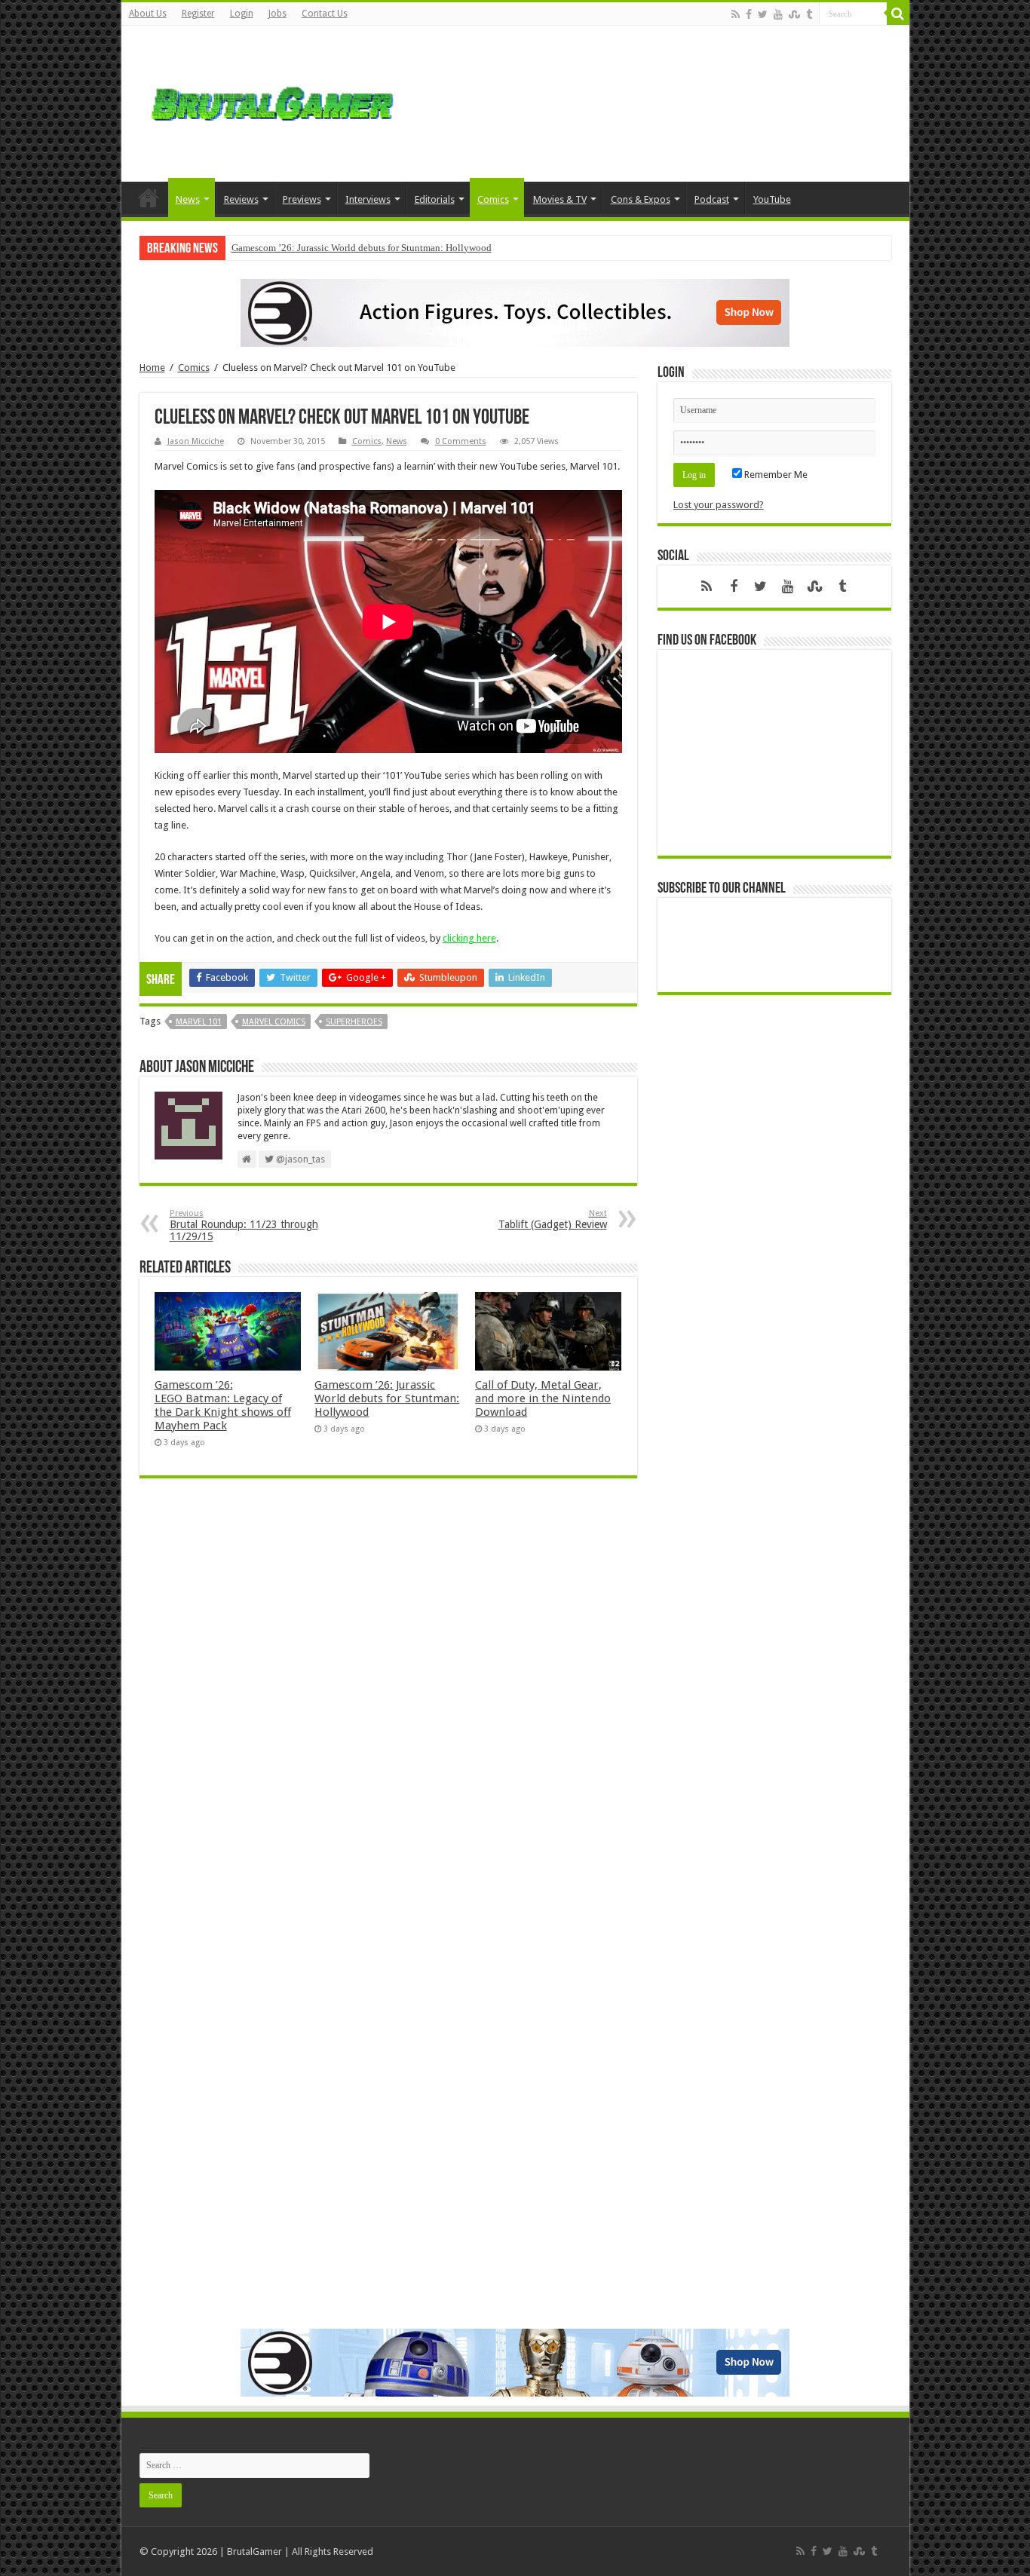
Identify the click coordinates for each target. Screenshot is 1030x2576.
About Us (148, 14)
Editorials (435, 199)
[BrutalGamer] (272, 101)
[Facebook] (749, 14)
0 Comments (461, 441)
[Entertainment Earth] (515, 312)
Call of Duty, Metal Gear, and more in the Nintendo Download (543, 1398)
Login (242, 14)
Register (198, 14)
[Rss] (736, 14)
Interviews (368, 199)
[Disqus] (388, 1708)
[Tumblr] (809, 14)
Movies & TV (560, 199)
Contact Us (325, 14)
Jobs (277, 14)
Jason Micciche (196, 441)
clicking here (469, 938)
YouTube (772, 199)
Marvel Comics (274, 1022)
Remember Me (775, 475)
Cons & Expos (641, 199)
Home (149, 198)
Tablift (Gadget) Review (553, 1219)
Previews (302, 199)
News (188, 199)
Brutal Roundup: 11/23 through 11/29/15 (244, 1225)
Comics (493, 199)
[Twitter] (763, 14)
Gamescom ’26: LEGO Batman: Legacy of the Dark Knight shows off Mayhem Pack (223, 1405)
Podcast (712, 199)
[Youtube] (778, 14)
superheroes (354, 1022)
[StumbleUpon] (794, 14)
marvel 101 (199, 1022)
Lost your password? (719, 505)
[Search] (898, 14)
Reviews (241, 199)
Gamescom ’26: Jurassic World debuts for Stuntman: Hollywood (362, 248)
